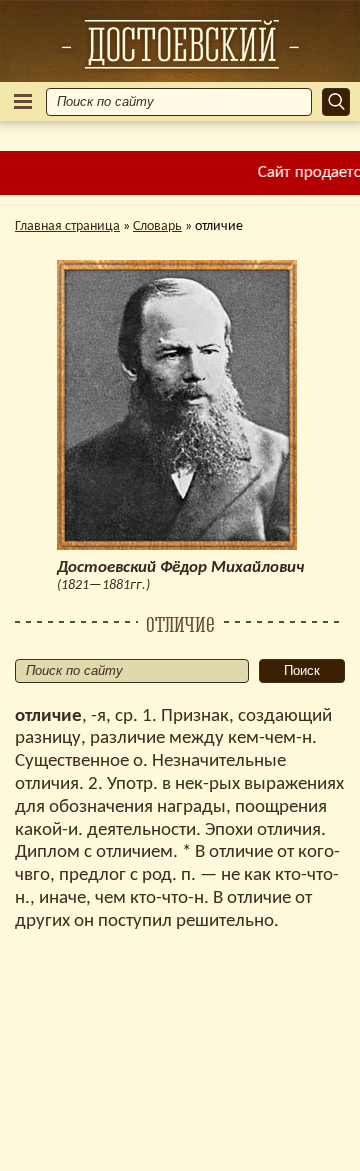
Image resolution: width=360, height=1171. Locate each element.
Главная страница (67, 226)
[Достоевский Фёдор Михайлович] (180, 44)
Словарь (157, 226)
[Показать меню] (23, 101)
